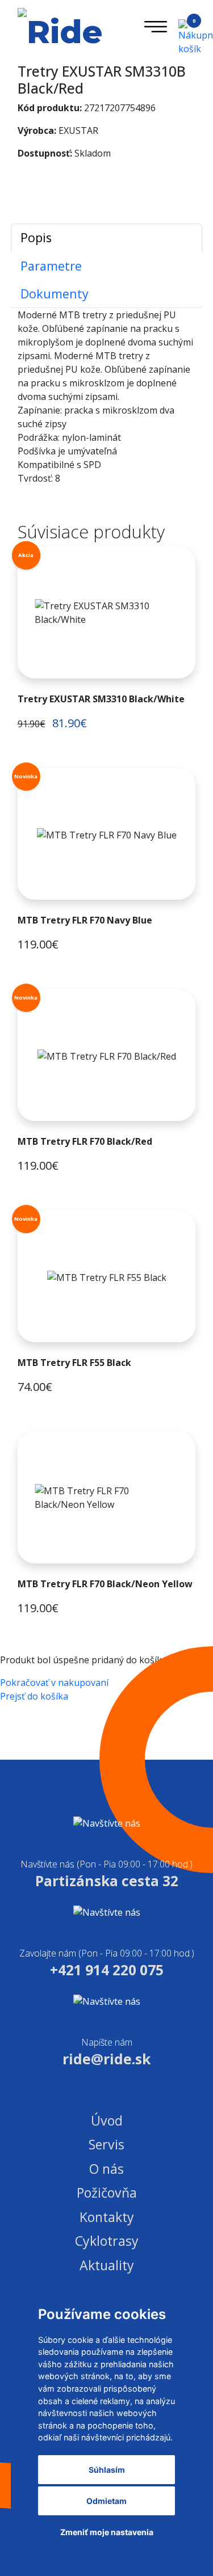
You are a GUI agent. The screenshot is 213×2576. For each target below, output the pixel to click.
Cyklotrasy (107, 2241)
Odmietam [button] (106, 2501)
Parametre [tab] (51, 266)
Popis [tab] (36, 237)
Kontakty (107, 2217)
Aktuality (107, 2265)
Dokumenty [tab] (55, 294)
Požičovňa (107, 2193)
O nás (106, 2169)
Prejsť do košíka (34, 1696)
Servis (106, 2144)
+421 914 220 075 (107, 1970)
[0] (187, 36)
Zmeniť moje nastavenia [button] (107, 2532)
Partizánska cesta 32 (107, 1881)
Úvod (107, 2120)
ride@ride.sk (106, 2059)
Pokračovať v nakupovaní (54, 1683)
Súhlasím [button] (107, 2470)
